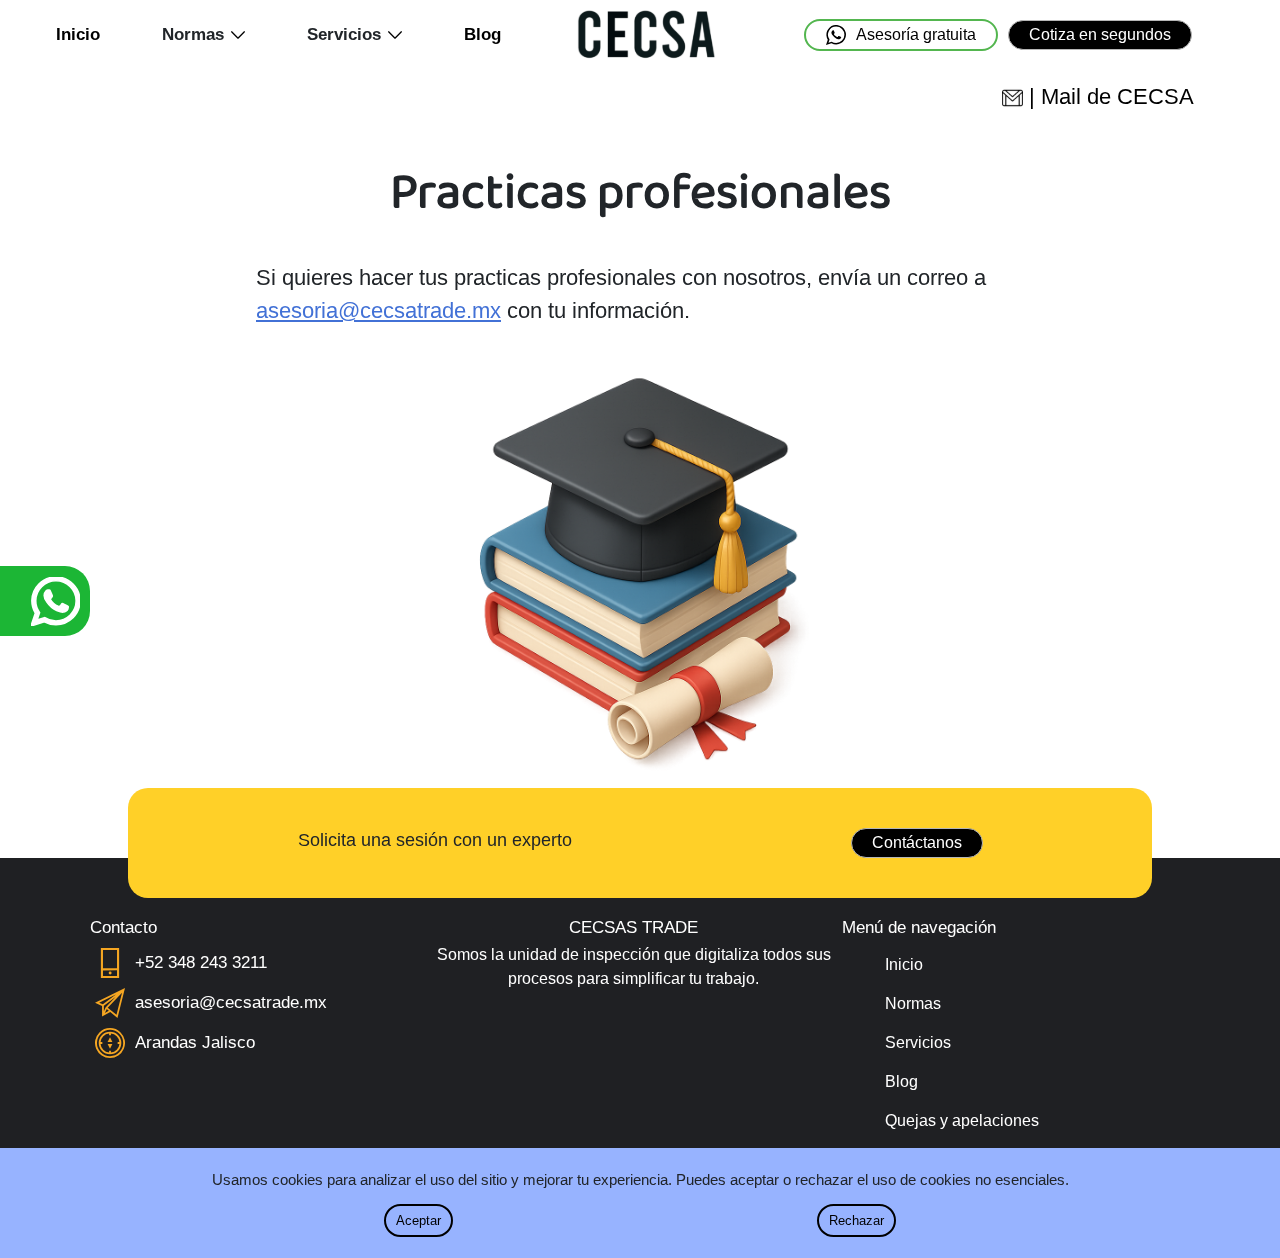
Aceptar (418, 1220)
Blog (482, 34)
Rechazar (856, 1220)
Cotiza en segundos (1100, 34)
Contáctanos (917, 842)
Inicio (78, 34)
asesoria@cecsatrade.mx (378, 310)
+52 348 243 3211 (201, 962)
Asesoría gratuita (916, 34)
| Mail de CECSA (1111, 96)
